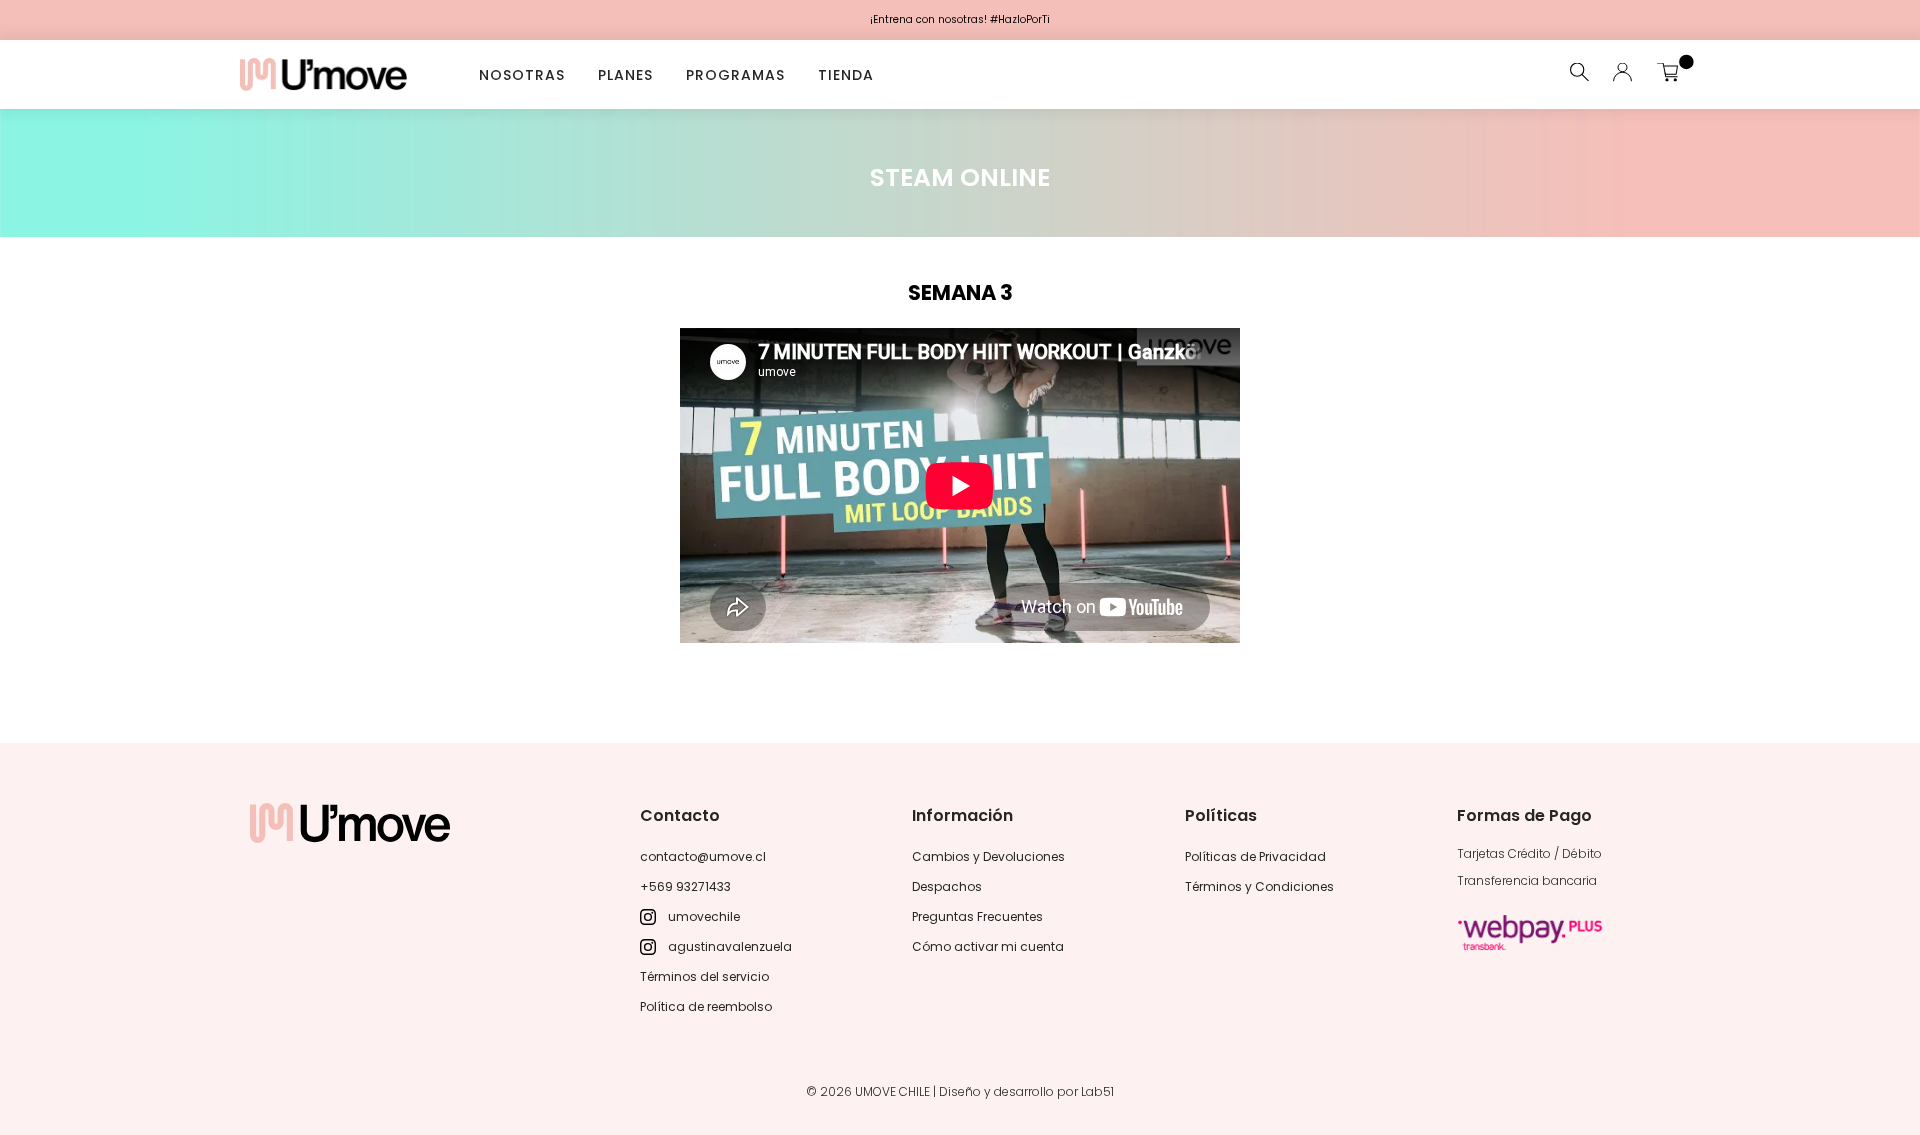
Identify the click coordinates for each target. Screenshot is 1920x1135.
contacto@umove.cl (703, 856)
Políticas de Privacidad (1255, 856)
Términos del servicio (704, 976)
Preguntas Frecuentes (977, 916)
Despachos (947, 886)
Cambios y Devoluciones (988, 856)
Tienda (846, 74)
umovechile (704, 916)
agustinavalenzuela (730, 946)
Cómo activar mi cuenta (988, 946)
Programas (735, 74)
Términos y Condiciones (1259, 886)
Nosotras (522, 74)
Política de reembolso (706, 1006)
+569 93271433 (685, 886)
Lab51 (1097, 1091)
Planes (625, 74)
